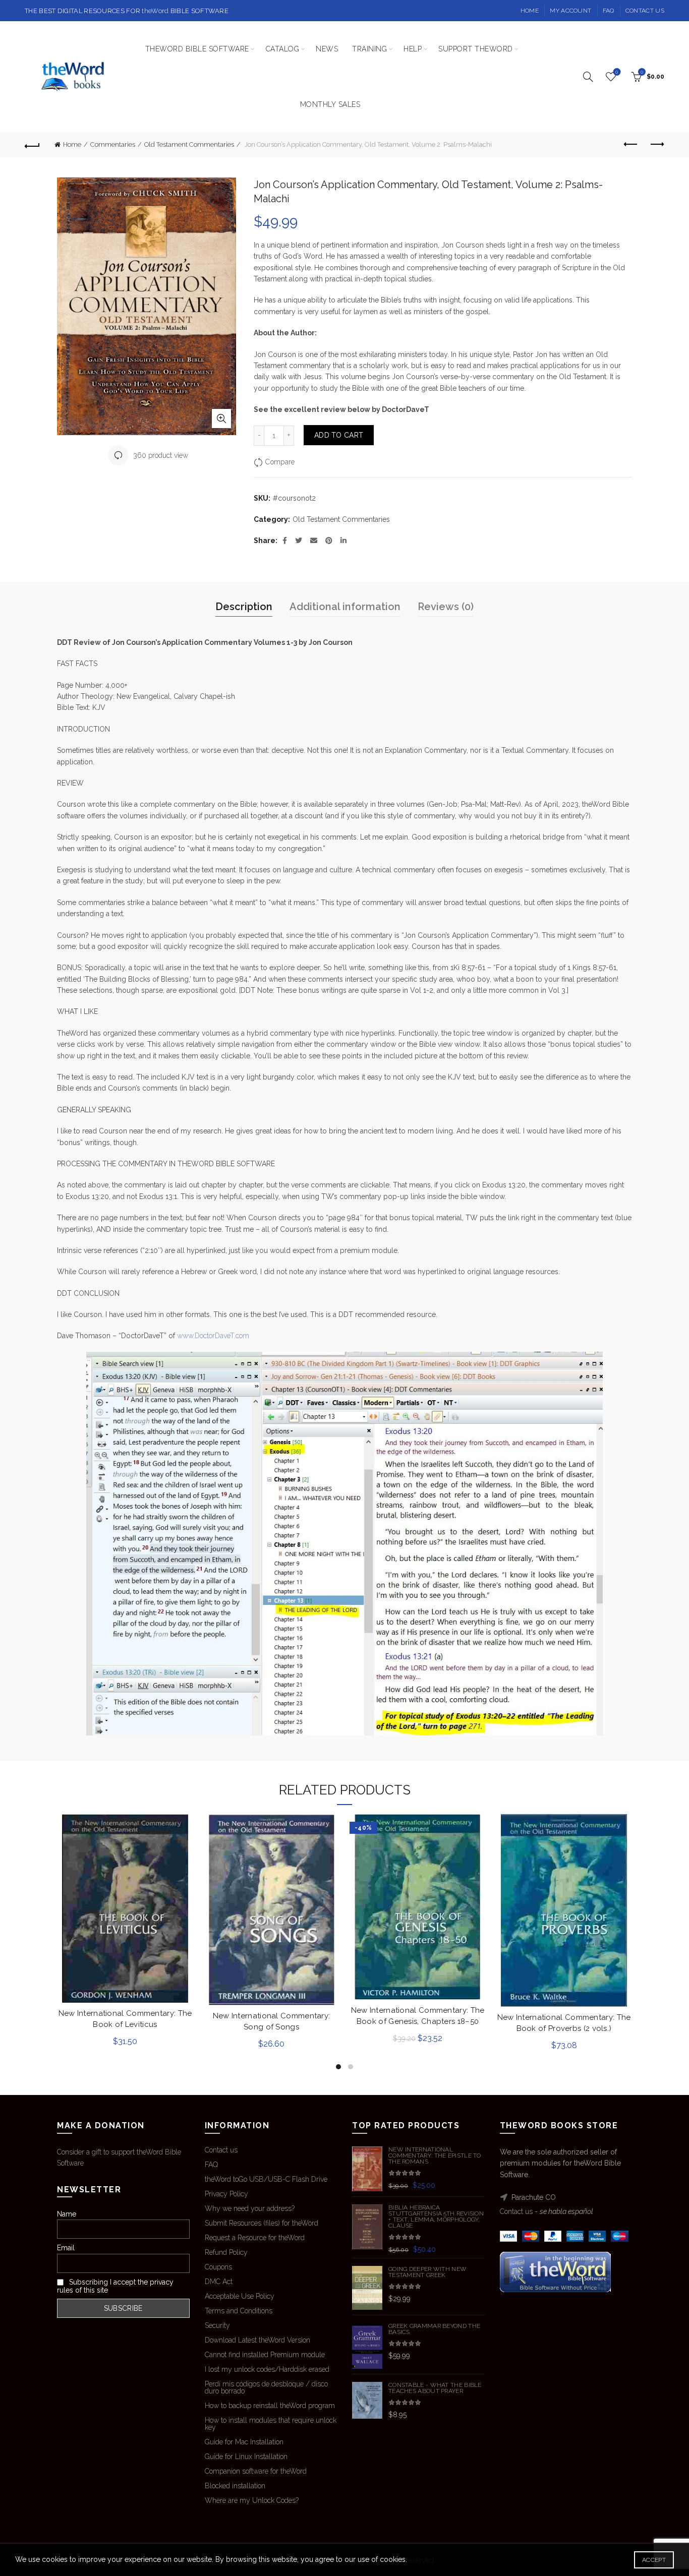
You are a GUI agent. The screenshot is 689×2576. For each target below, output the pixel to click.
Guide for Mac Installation (244, 2442)
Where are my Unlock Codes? (252, 2500)
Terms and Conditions (239, 2311)
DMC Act (219, 2282)
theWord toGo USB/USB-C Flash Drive (266, 2179)
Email (66, 2248)
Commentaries (113, 144)
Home (530, 11)
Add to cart (339, 435)
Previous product (631, 145)
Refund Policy (226, 2252)
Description (244, 607)
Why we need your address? (250, 2208)
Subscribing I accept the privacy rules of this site (115, 2286)
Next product (657, 145)
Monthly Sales (330, 104)
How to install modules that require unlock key (271, 2424)
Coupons (218, 2267)
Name (67, 2214)
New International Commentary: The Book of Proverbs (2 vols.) (564, 2023)
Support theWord (476, 49)
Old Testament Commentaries (189, 144)
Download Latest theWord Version (257, 2340)
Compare (280, 462)
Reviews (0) (446, 607)
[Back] (32, 145)
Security (217, 2325)
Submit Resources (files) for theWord (262, 2223)
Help (413, 49)
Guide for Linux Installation (246, 2457)
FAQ (609, 11)
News (327, 49)
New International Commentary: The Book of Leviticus (125, 2019)
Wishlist (617, 72)
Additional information (345, 607)
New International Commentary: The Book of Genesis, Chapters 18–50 (418, 2016)
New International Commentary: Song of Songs (272, 2021)
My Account (570, 11)
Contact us (645, 11)
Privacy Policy (226, 2194)
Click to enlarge (221, 418)
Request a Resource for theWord (255, 2238)
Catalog (283, 49)
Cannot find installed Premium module (265, 2355)
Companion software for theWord (256, 2471)
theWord (155, 11)
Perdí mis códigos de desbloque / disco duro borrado (266, 2387)
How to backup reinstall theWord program (270, 2406)
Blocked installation (235, 2486)
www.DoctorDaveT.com (213, 1336)
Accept (654, 2560)
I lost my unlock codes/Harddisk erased (267, 2369)
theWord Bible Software (197, 49)
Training (369, 49)
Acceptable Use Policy (240, 2296)
